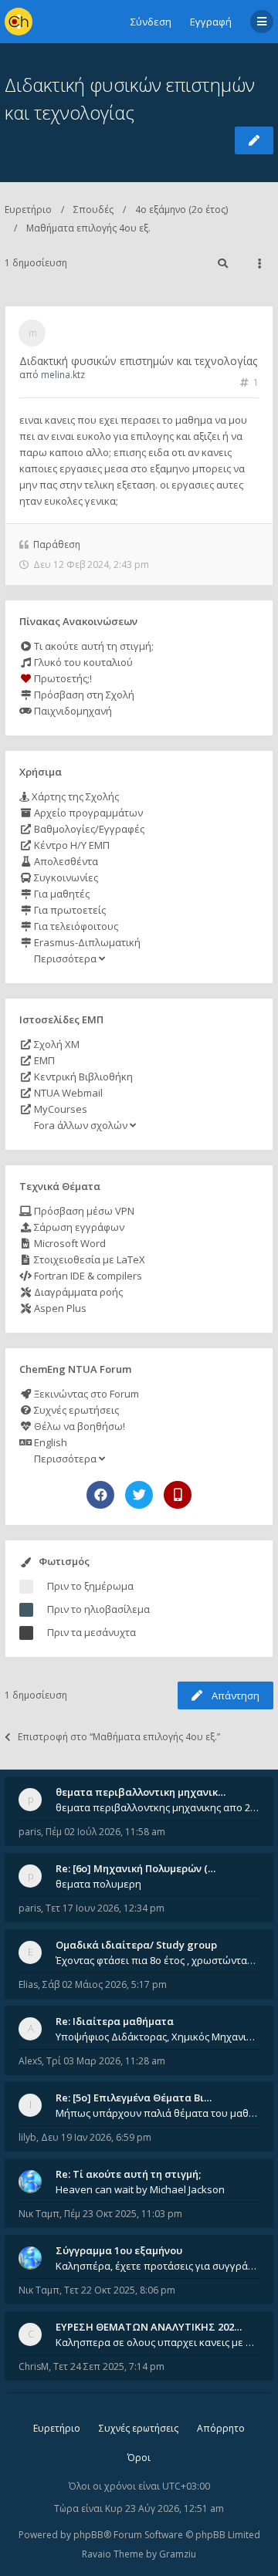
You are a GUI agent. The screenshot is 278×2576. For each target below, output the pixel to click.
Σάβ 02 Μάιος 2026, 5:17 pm (105, 1984)
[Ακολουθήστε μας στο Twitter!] (139, 1495)
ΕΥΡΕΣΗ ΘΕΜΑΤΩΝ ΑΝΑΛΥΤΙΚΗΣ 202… (149, 2327)
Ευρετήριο (28, 210)
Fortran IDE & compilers (87, 1276)
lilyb (27, 2137)
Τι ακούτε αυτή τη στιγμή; (93, 646)
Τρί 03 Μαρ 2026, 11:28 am (106, 2061)
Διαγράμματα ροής (77, 1292)
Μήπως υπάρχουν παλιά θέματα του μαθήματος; (158, 2113)
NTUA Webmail (67, 1093)
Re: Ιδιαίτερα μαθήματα (115, 2021)
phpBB (88, 2535)
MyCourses (59, 1109)
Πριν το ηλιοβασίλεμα (98, 1609)
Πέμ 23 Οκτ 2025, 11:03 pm (123, 2214)
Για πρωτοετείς (69, 910)
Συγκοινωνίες (65, 877)
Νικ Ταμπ (39, 2214)
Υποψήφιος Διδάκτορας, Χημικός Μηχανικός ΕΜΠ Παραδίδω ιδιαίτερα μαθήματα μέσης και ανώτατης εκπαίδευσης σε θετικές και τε (158, 2037)
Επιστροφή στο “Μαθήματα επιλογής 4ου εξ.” (119, 1737)
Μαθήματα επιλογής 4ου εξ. (88, 228)
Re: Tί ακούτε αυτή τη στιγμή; (128, 2174)
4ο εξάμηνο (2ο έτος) (181, 210)
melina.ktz (63, 375)
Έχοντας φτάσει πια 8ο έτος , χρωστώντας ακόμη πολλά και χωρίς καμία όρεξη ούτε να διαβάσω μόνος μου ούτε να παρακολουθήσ (158, 1960)
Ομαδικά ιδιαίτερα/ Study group (136, 1945)
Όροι (139, 2458)
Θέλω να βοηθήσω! (78, 1426)
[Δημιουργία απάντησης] (254, 140)
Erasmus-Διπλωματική (86, 942)
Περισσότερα (65, 958)
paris (30, 1832)
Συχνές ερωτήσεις (75, 1410)
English (49, 1442)
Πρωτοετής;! (62, 678)
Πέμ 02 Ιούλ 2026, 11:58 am (105, 1832)
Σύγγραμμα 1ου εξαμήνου (119, 2250)
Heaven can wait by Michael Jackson (140, 2189)
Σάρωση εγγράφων (78, 1227)
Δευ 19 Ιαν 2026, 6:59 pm (96, 2137)
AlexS (30, 2061)
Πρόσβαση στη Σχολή (83, 695)
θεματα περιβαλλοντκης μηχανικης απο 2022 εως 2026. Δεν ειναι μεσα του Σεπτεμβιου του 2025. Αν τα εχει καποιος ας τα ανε (158, 1807)
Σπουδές (93, 210)
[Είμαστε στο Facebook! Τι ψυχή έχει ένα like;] (100, 1495)
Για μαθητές (61, 894)
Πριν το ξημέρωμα (90, 1586)
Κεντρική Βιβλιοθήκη (82, 1077)
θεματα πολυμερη (98, 1884)
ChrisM (34, 2366)
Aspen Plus (59, 1308)
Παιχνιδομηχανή (72, 711)
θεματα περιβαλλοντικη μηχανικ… (141, 1792)
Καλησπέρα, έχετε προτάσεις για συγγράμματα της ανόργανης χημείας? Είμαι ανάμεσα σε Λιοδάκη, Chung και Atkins (158, 2266)
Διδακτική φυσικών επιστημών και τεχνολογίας (138, 361)
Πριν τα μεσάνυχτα (92, 1632)
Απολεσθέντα (65, 861)
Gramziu (178, 2554)
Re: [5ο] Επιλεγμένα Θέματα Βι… (134, 2098)
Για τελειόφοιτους (75, 926)
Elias (28, 1984)
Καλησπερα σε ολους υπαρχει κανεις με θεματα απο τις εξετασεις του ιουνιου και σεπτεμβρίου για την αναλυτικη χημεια (158, 2342)
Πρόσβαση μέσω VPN (83, 1211)
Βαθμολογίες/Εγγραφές (88, 829)
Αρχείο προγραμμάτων (87, 813)
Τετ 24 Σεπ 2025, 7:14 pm (109, 2366)
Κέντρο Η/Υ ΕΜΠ (71, 845)
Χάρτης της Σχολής (74, 796)
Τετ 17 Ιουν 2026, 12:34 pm (105, 1908)
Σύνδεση (151, 22)
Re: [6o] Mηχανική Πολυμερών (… (136, 1868)
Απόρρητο (221, 2428)
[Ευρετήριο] (19, 22)
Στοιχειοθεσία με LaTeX (88, 1259)
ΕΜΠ (43, 1060)
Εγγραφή (211, 22)
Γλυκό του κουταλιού (82, 662)
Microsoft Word (69, 1243)
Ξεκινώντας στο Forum (85, 1394)
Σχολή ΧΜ (56, 1044)
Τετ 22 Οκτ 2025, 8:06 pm (120, 2290)
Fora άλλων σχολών (81, 1125)
